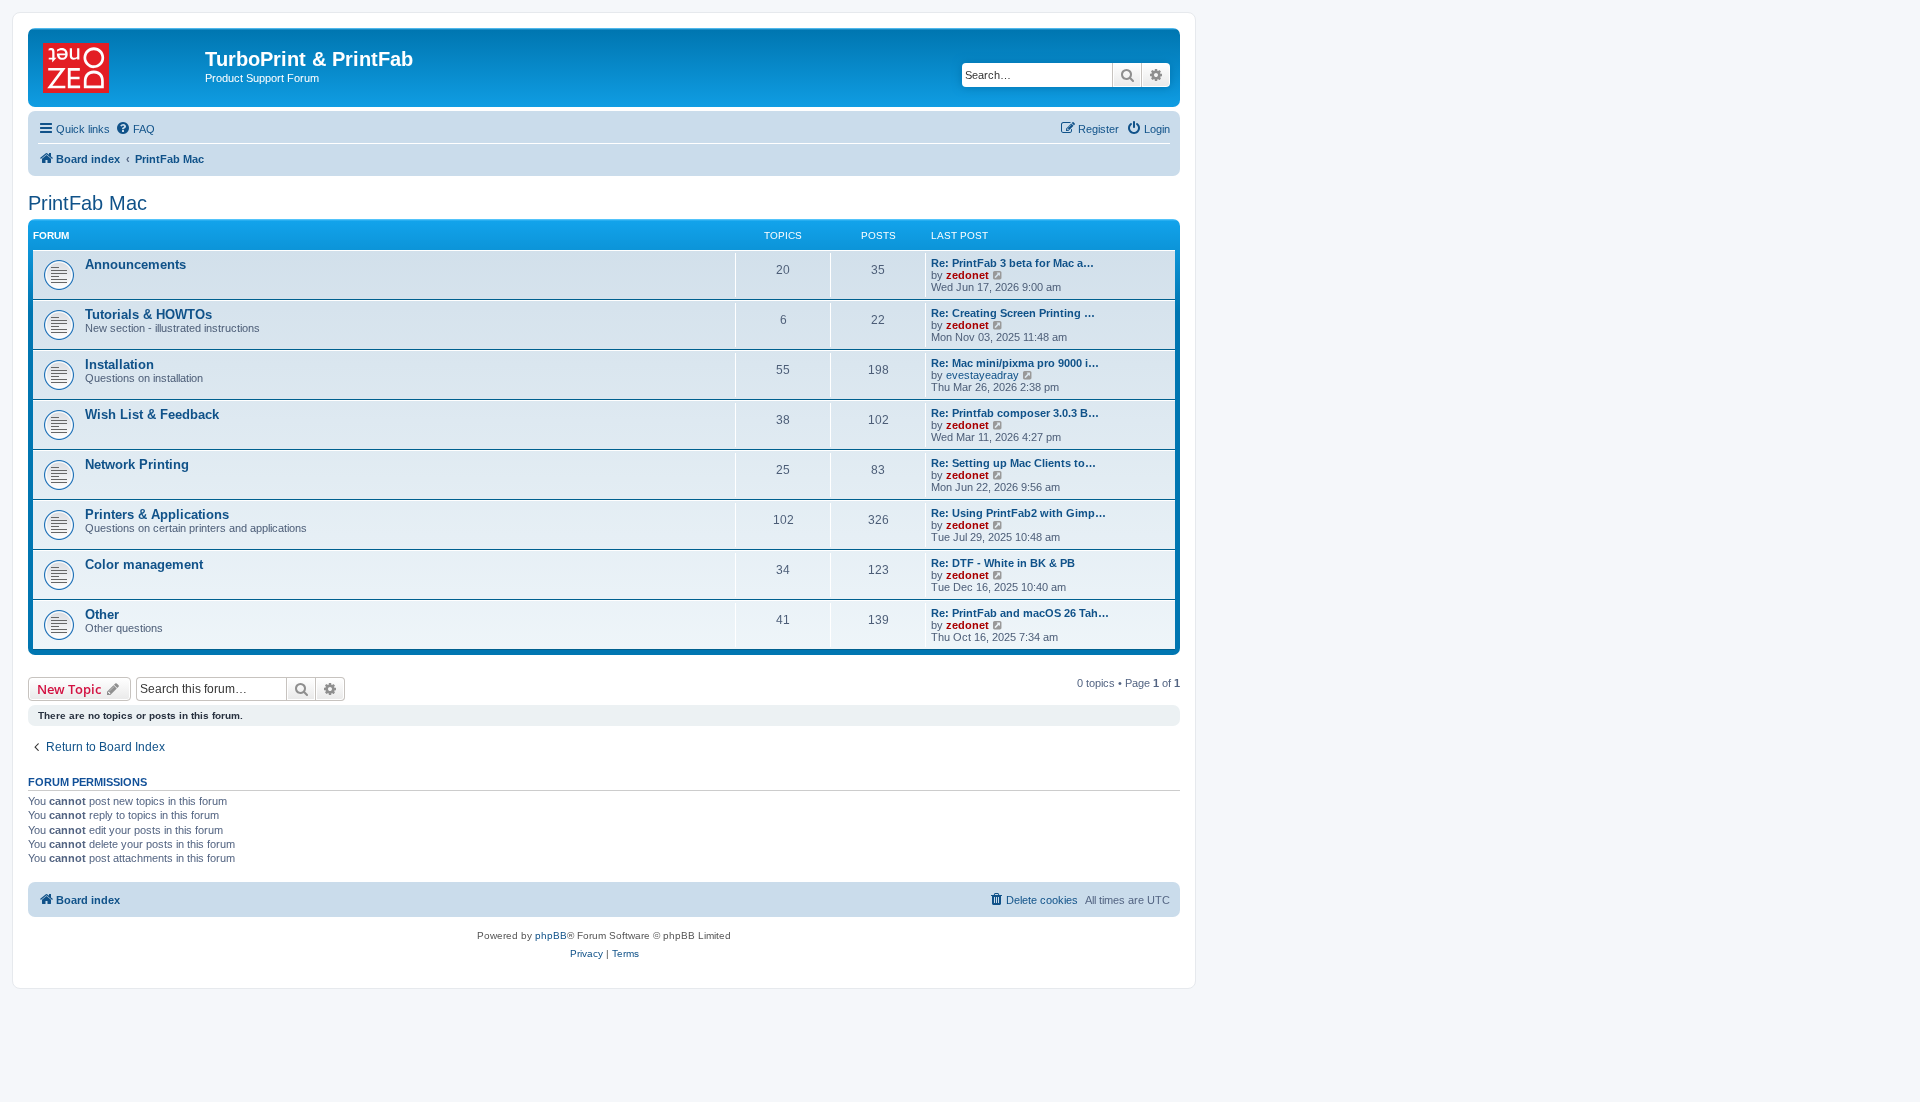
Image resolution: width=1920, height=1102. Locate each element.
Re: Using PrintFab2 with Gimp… (1018, 513)
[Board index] (119, 65)
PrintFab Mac (87, 203)
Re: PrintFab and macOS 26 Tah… (1020, 613)
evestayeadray (982, 375)
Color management (144, 564)
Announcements (135, 264)
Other (102, 614)
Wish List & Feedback (152, 414)
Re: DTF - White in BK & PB (1003, 563)
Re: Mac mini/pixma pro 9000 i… (1015, 363)
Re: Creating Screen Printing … (1013, 313)
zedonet (967, 275)
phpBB (551, 935)
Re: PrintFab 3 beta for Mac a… (1012, 263)
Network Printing (137, 464)
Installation (119, 364)
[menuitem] (135, 129)
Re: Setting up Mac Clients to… (1013, 463)
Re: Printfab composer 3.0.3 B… (1015, 413)
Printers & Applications (157, 514)
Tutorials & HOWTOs (148, 314)
